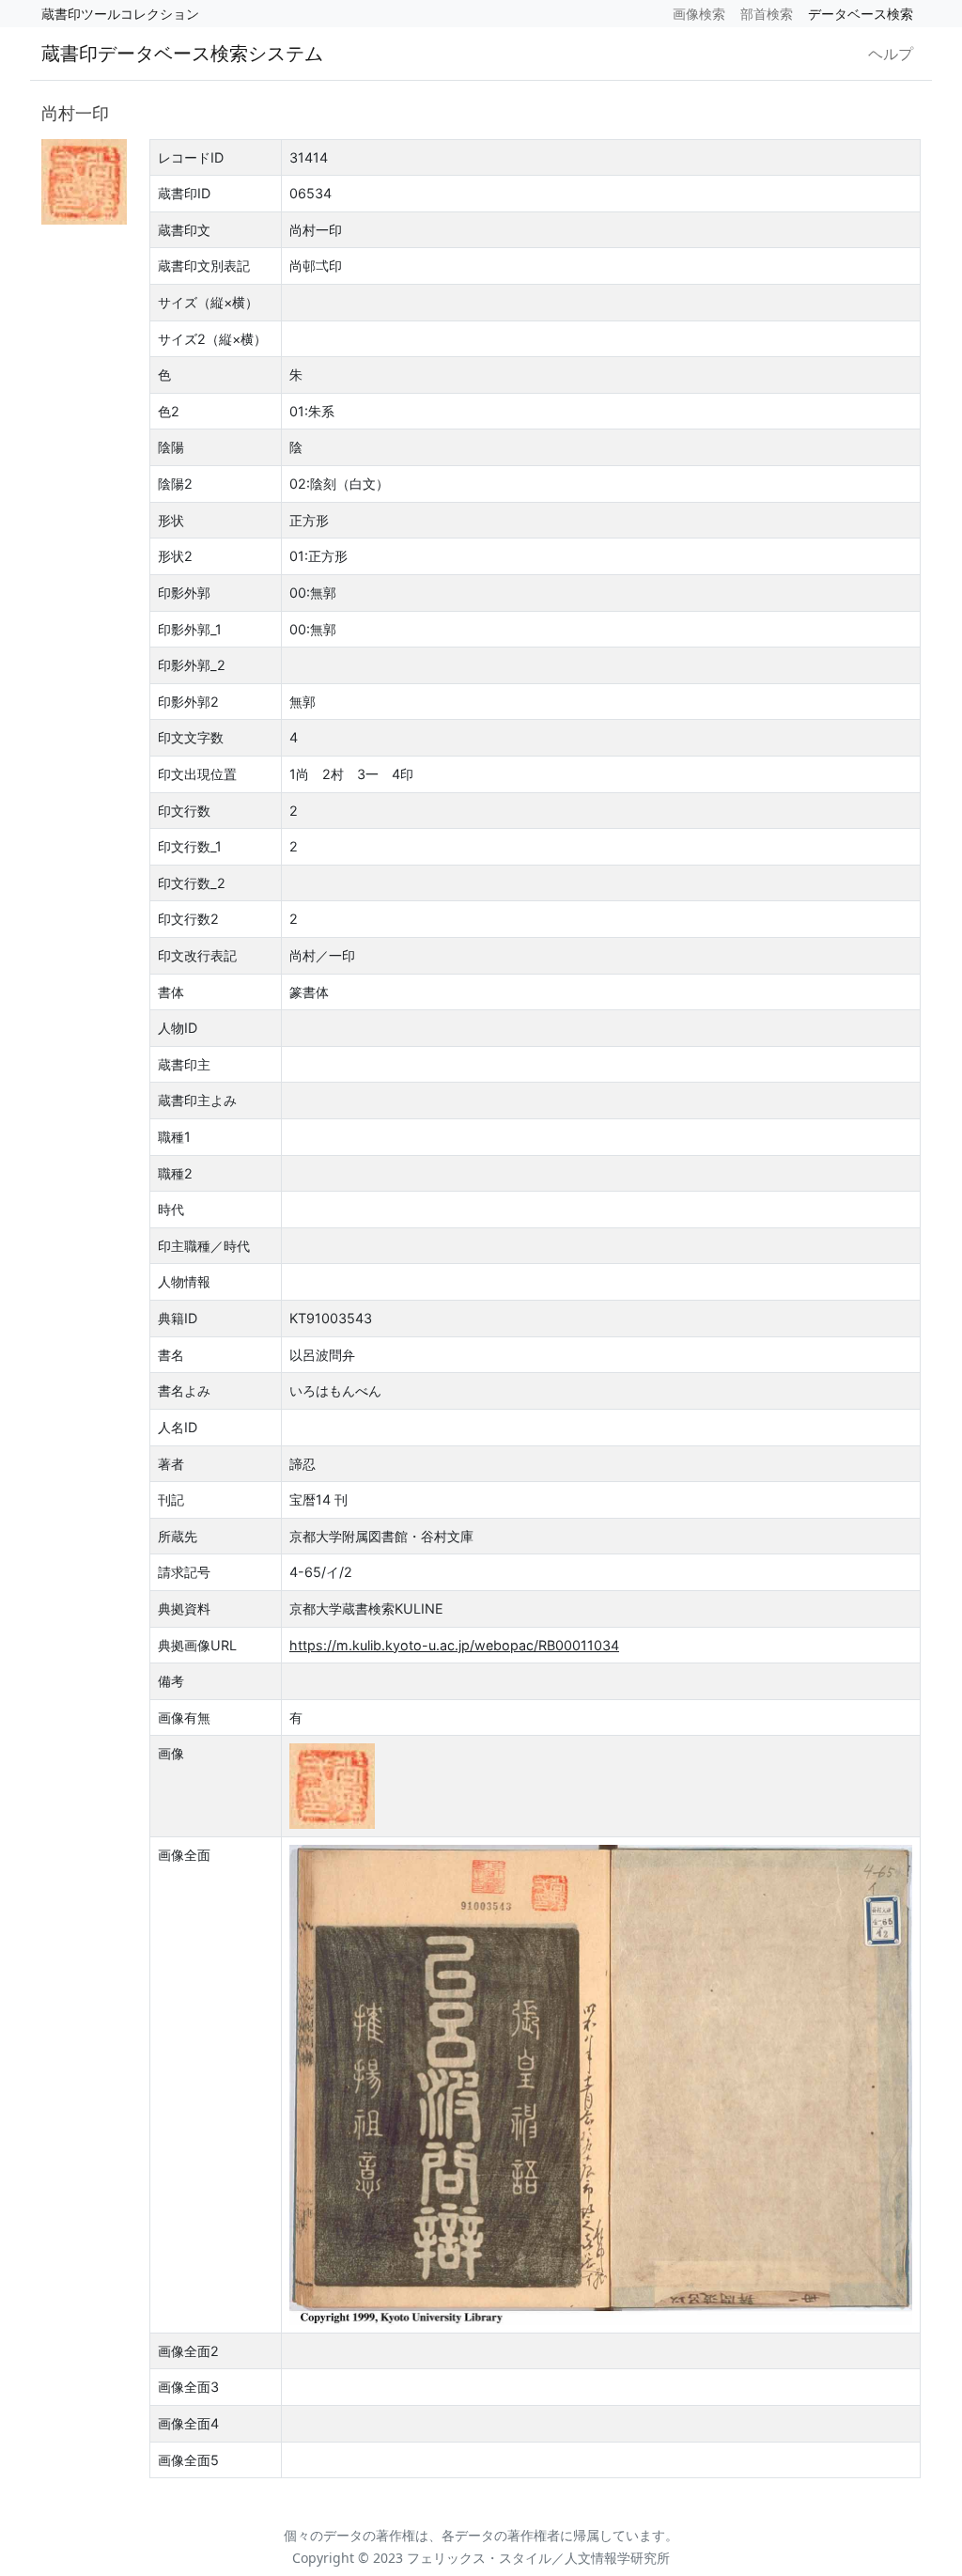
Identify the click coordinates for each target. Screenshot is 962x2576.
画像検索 (699, 14)
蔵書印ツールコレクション (120, 14)
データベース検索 (861, 14)
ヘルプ (891, 54)
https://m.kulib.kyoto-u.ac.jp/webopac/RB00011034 (454, 1645)
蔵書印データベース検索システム (182, 53)
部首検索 (767, 14)
